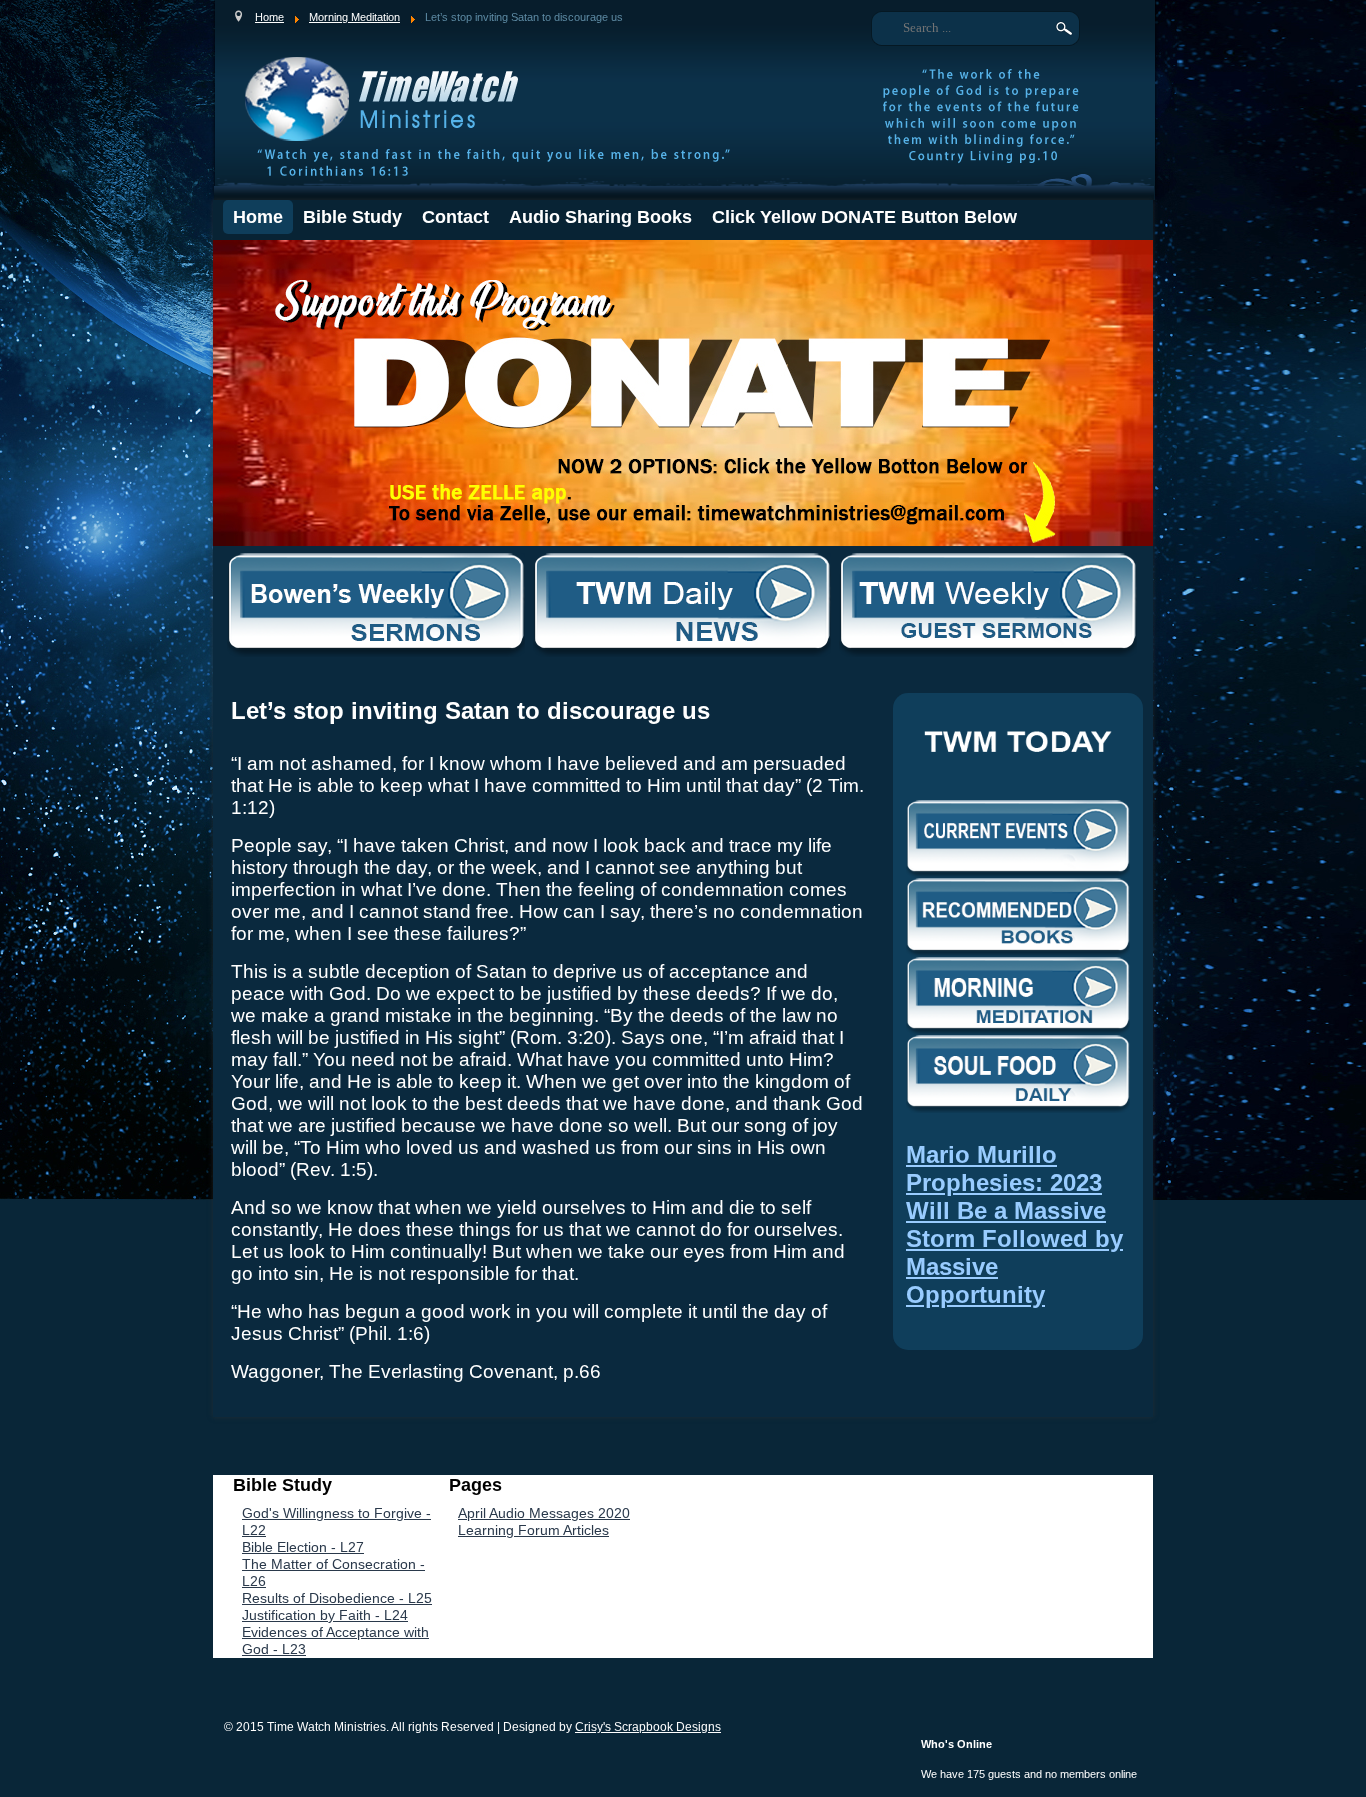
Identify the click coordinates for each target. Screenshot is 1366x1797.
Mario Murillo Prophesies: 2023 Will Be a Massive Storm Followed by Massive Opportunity (1014, 1224)
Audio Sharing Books (600, 217)
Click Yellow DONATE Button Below (864, 217)
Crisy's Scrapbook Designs (648, 1727)
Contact (455, 217)
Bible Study (352, 217)
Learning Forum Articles (533, 1530)
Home (258, 217)
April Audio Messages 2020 (544, 1513)
